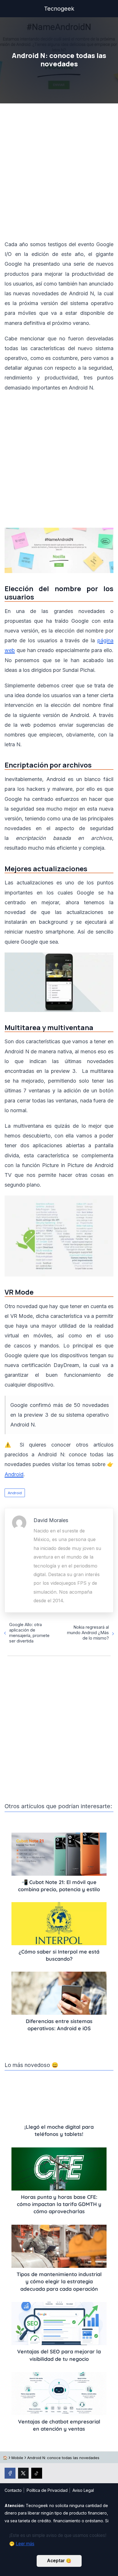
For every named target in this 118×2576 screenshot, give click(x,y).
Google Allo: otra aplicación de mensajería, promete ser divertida (29, 1633)
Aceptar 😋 (59, 2561)
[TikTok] (37, 2473)
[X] (23, 2473)
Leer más (25, 2544)
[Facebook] (10, 2473)
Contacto (13, 2490)
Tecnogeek (59, 9)
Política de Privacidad (47, 2490)
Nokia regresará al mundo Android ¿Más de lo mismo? (88, 1633)
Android (15, 1493)
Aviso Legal (83, 2490)
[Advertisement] (59, 173)
